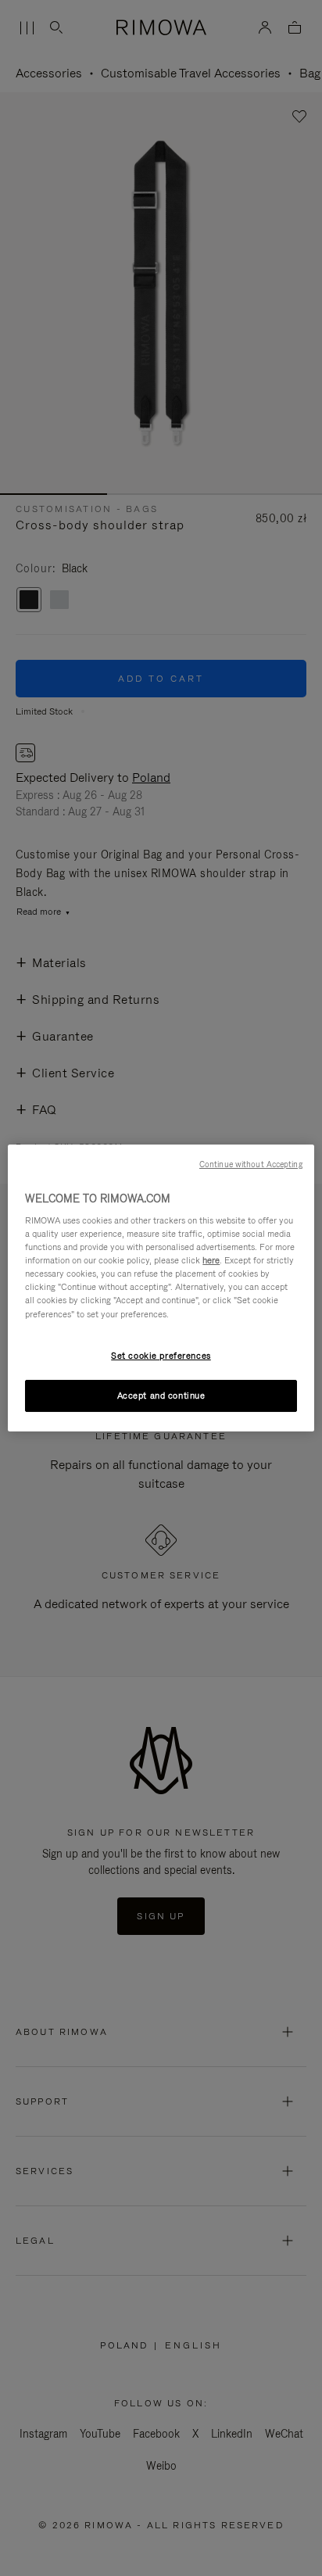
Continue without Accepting (251, 1164)
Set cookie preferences (161, 1356)
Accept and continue (161, 1395)
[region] (161, 1288)
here (211, 1260)
